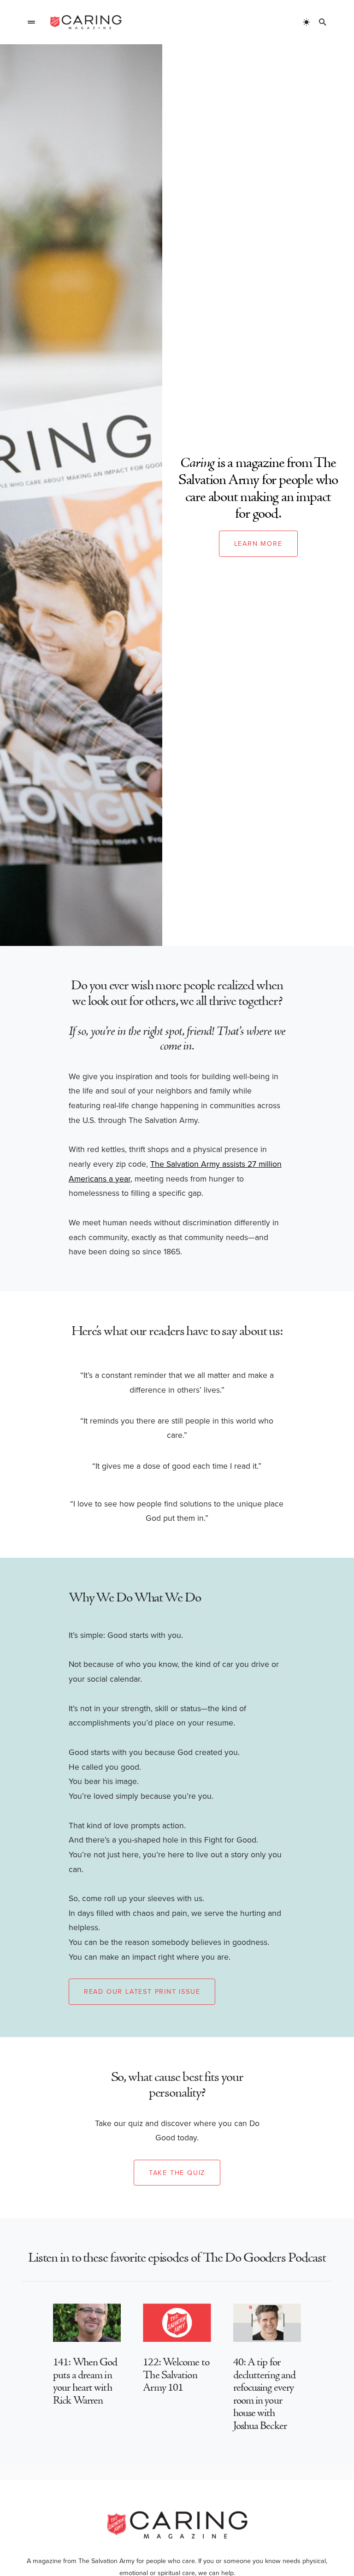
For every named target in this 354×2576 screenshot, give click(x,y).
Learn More (258, 543)
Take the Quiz (177, 2172)
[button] (31, 22)
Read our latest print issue (142, 1991)
